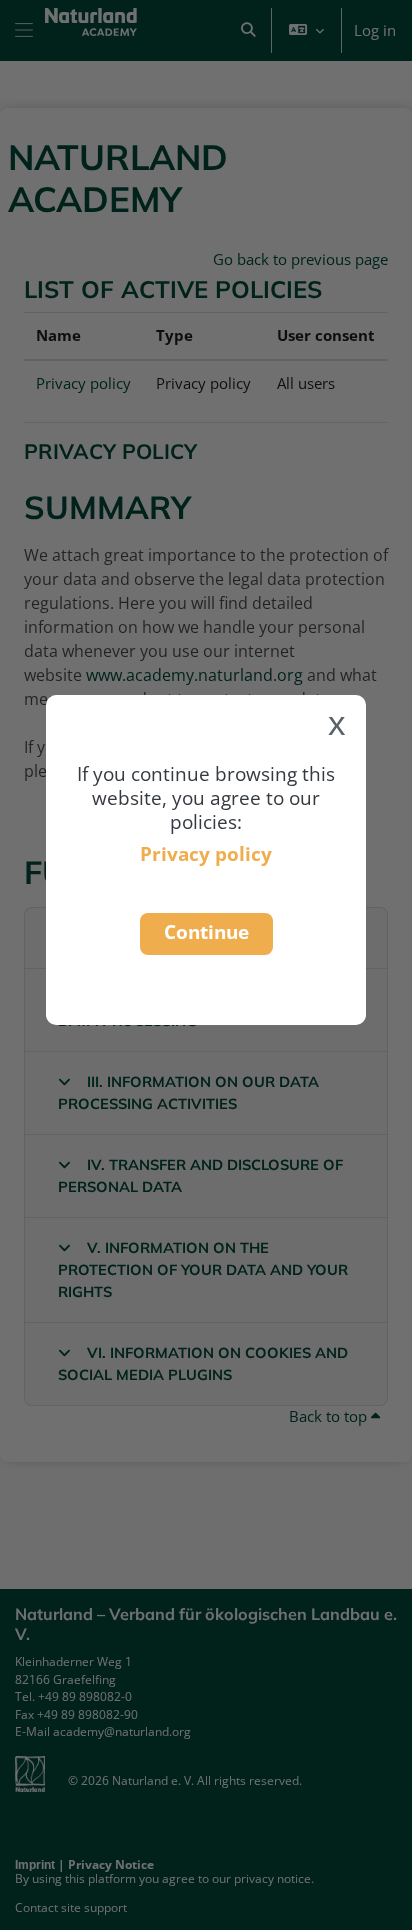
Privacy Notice (111, 1864)
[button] (248, 30)
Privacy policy (206, 853)
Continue (206, 931)
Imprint (35, 1865)
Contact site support (71, 1907)
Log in (375, 30)
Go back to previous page (300, 259)
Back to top (330, 1416)
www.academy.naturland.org (194, 675)
